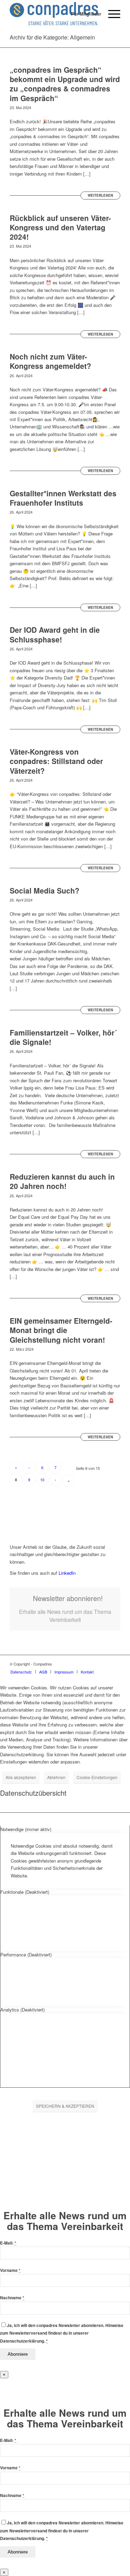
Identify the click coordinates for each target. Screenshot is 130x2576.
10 (42, 1480)
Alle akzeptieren (21, 1777)
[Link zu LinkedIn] (115, 1664)
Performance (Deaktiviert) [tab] (26, 1955)
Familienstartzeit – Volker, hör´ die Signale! (63, 1037)
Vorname (10, 2270)
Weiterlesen (100, 195)
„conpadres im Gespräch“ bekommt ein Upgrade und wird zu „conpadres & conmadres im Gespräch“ (65, 84)
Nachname (12, 2298)
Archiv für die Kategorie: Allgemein (52, 37)
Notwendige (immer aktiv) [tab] (26, 1829)
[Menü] (111, 14)
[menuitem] (83, 14)
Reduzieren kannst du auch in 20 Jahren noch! (62, 1181)
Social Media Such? (45, 890)
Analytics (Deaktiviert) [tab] (23, 2010)
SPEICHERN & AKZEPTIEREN (65, 2106)
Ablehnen (56, 1777)
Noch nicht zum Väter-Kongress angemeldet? (50, 361)
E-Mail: (8, 2243)
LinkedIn (66, 1573)
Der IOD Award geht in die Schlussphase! (55, 634)
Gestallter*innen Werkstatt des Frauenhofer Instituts (63, 498)
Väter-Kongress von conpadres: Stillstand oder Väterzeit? (56, 761)
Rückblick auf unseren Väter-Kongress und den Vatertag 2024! (60, 227)
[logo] (54, 14)
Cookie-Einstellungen (97, 1777)
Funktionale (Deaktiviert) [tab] (25, 1892)
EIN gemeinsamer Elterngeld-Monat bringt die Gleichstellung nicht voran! (61, 1330)
